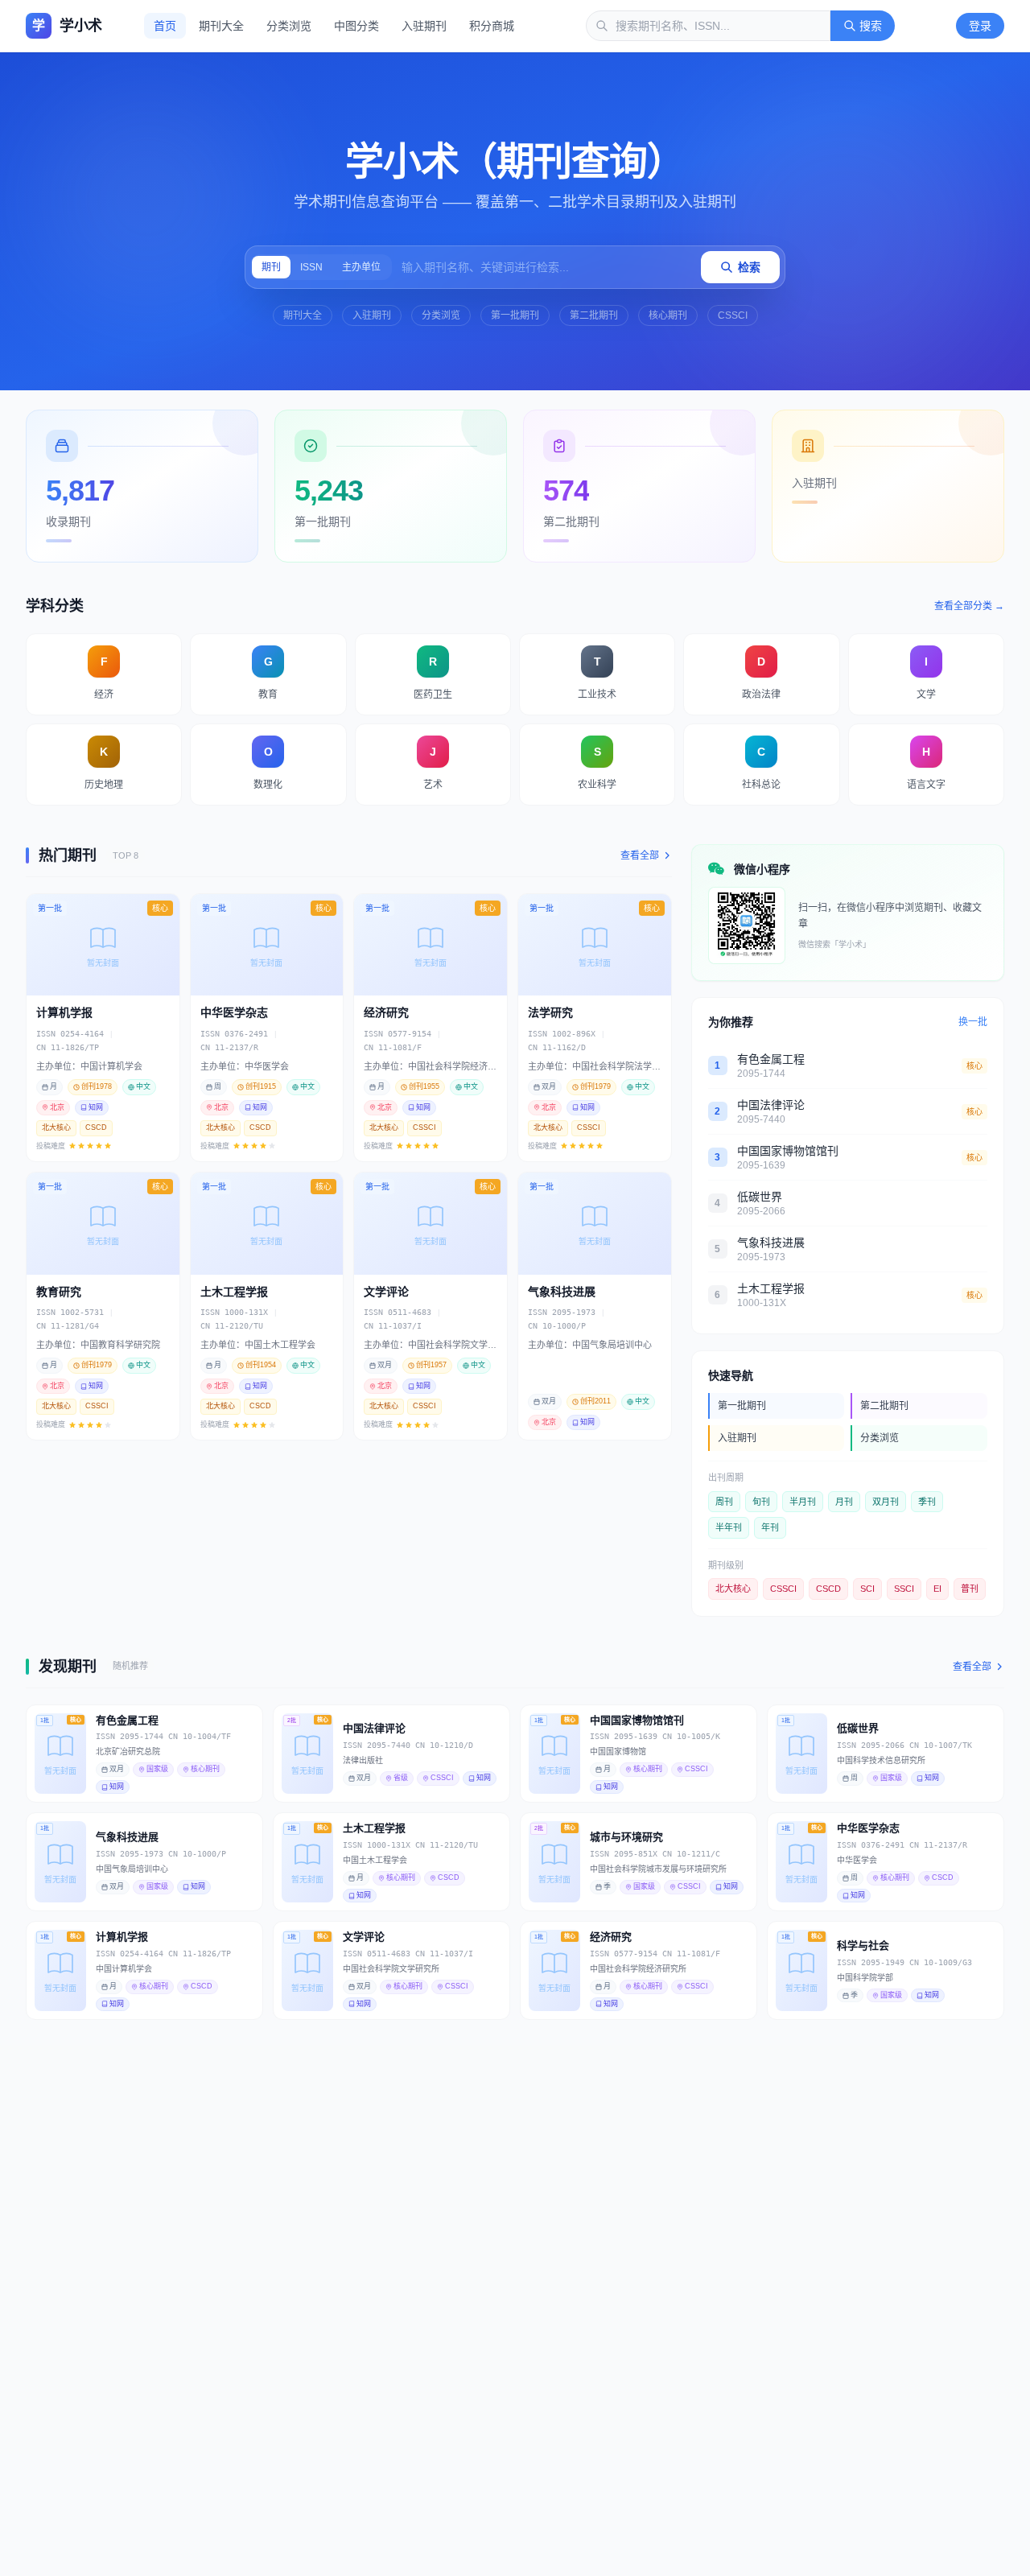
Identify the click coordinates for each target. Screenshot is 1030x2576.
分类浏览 (289, 26)
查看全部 (640, 855)
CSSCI (733, 315)
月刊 (844, 1502)
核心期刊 (668, 315)
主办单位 (361, 267)
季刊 (927, 1502)
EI (937, 1589)
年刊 (770, 1527)
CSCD (828, 1589)
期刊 (271, 267)
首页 (165, 26)
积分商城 (492, 26)
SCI (867, 1589)
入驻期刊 (424, 26)
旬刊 (761, 1502)
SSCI (904, 1589)
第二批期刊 (594, 315)
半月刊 (803, 1502)
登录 (980, 26)
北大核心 (733, 1589)
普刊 (970, 1589)
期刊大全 (221, 26)
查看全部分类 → (969, 606)
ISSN (311, 267)
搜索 (871, 26)
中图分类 (356, 26)
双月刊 (886, 1502)
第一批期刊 (515, 315)
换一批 (973, 1022)
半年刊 (729, 1527)
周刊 (724, 1502)
